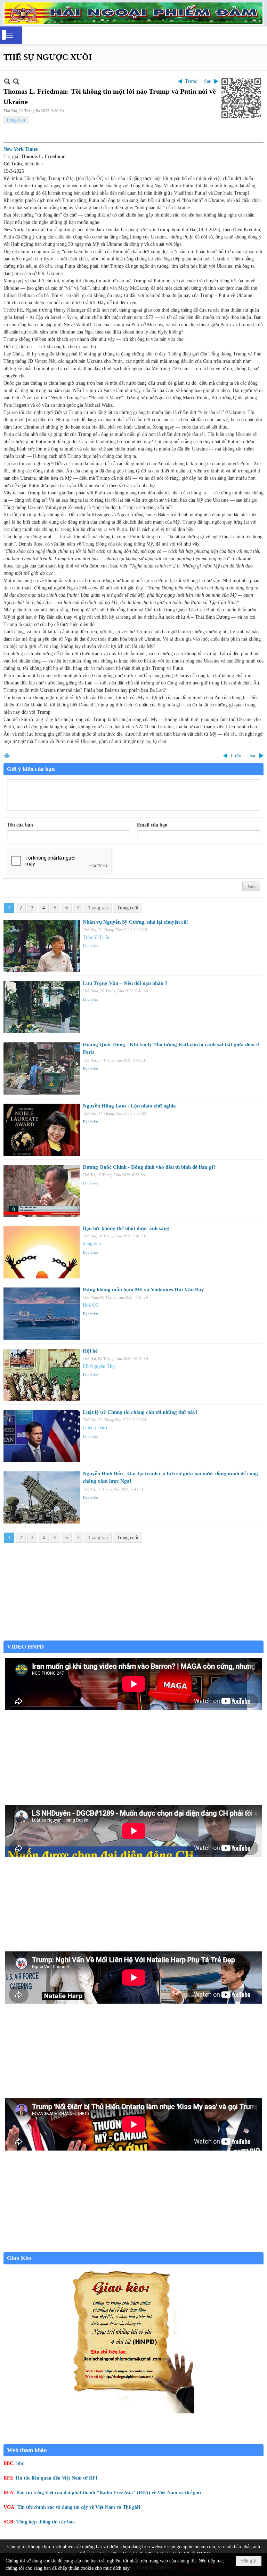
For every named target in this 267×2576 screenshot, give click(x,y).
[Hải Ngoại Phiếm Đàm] (133, 13)
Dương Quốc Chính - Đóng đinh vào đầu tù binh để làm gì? (149, 1167)
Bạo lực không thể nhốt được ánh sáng (126, 1228)
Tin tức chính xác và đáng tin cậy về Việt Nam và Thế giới (79, 2507)
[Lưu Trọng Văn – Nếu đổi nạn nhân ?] (42, 1007)
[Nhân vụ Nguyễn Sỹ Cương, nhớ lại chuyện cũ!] (42, 946)
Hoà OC (91, 1305)
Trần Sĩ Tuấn (96, 937)
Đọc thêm (91, 946)
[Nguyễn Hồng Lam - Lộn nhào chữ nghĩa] (42, 1130)
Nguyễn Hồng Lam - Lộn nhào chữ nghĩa (129, 1106)
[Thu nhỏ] (7, 81)
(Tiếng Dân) (95, 1428)
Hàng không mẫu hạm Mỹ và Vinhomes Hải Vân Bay (143, 1290)
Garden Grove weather (133, 1637)
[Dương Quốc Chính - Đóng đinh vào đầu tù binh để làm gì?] (42, 1191)
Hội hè (90, 1351)
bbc (20, 2463)
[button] (9, 35)
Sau (208, 81)
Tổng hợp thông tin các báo (46, 2522)
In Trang (7, 756)
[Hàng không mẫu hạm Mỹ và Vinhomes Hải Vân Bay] (42, 1314)
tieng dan (16, 120)
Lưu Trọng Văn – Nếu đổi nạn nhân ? (125, 983)
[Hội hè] (42, 1375)
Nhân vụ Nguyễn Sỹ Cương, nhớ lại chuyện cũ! (135, 922)
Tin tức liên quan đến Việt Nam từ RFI (56, 2478)
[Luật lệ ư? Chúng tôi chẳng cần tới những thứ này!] (42, 1436)
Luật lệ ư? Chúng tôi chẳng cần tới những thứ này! (140, 1412)
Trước (191, 81)
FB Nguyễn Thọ (99, 1366)
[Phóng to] (16, 81)
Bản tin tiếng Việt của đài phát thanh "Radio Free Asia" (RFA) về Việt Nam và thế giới (109, 2493)
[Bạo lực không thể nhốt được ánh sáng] (42, 1252)
